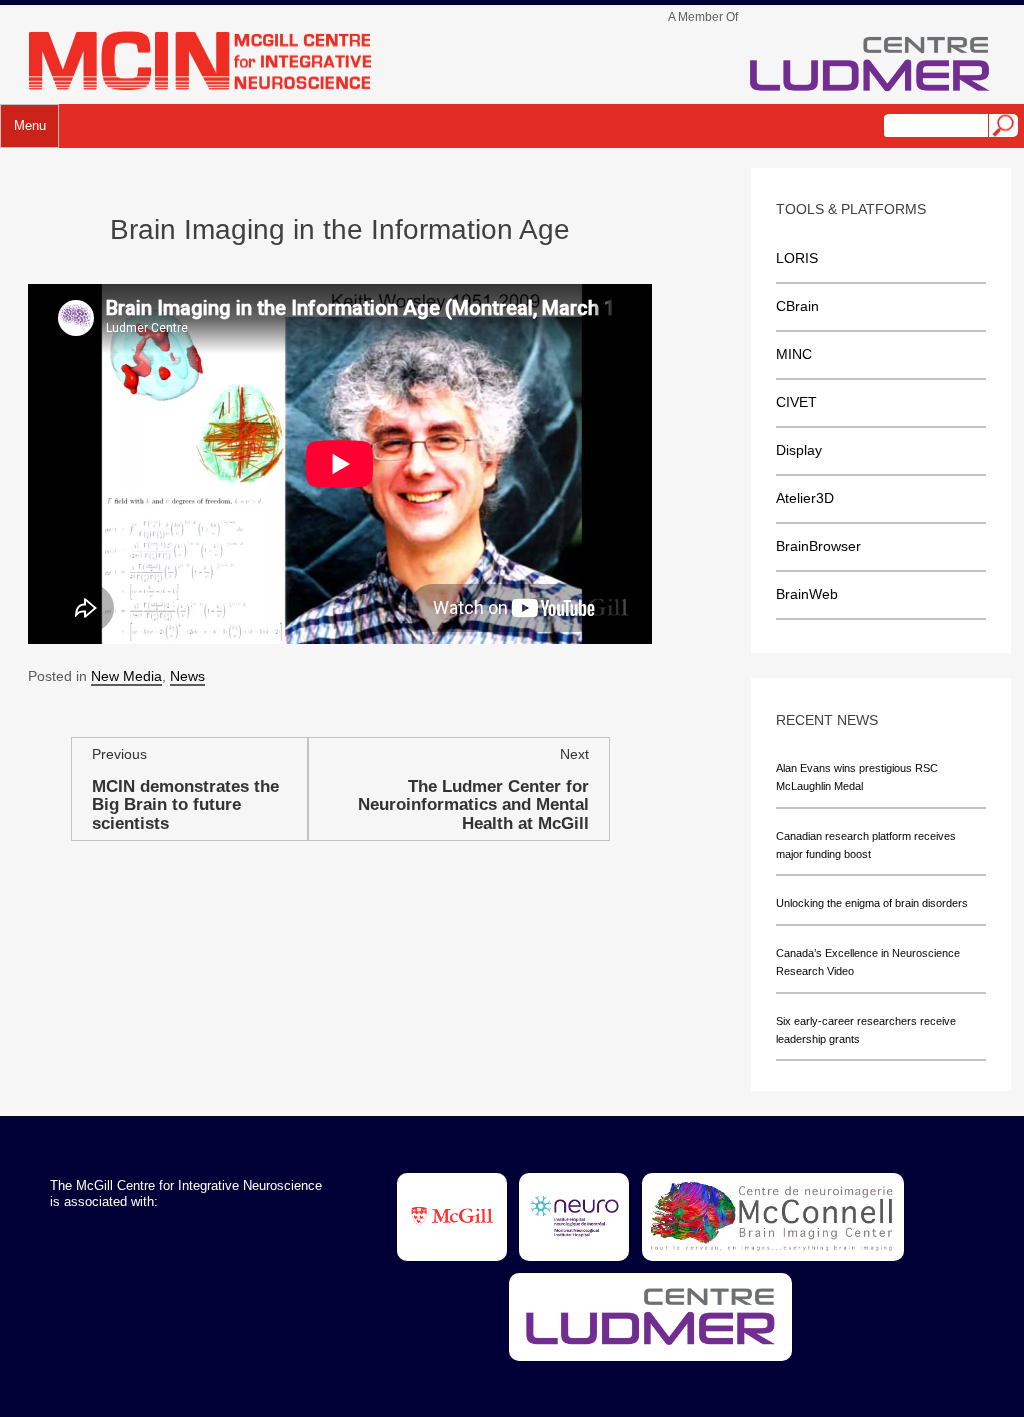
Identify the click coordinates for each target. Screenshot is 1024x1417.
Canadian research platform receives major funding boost (866, 845)
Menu (30, 126)
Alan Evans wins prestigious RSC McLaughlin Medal (857, 777)
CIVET (796, 402)
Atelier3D (805, 498)
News (187, 676)
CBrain (797, 306)
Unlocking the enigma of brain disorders (872, 903)
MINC (794, 354)
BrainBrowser (818, 546)
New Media (126, 676)
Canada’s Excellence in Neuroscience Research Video (868, 962)
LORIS (797, 258)
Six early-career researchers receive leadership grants (866, 1030)
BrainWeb (807, 594)
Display (799, 450)
